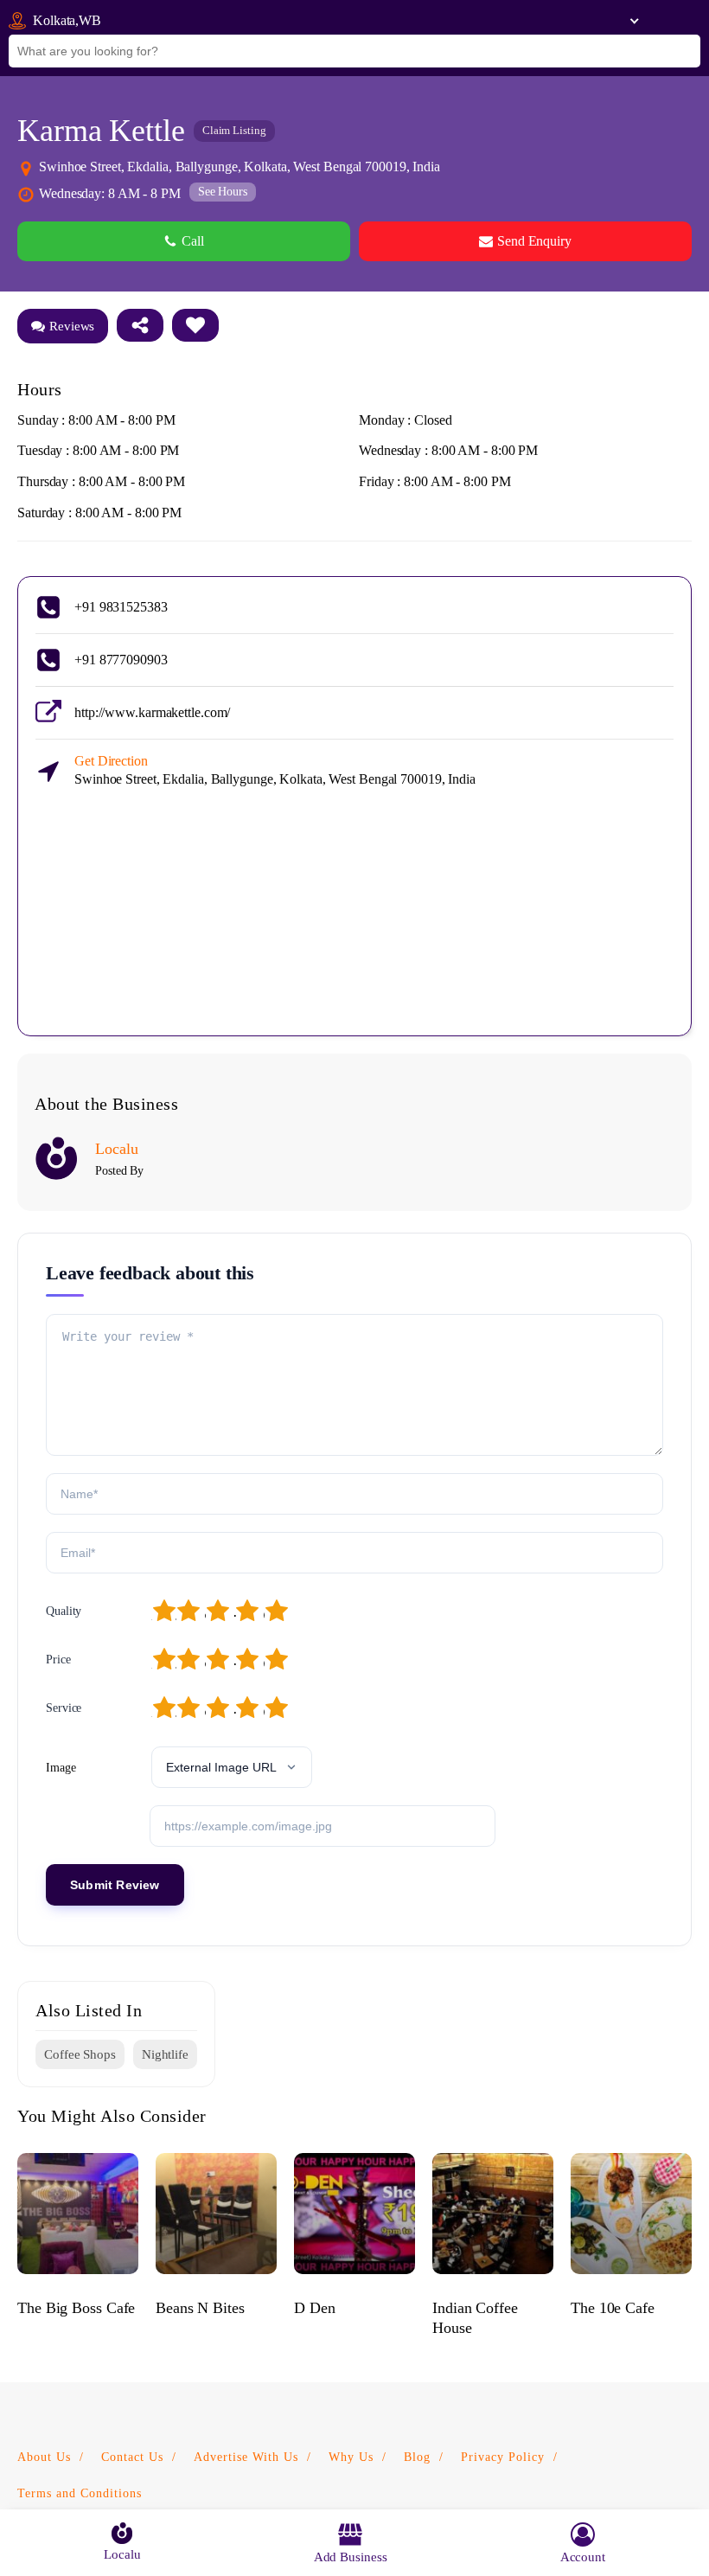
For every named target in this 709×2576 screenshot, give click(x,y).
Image (61, 1768)
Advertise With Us (246, 2457)
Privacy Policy (503, 2457)
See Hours (223, 192)
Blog (417, 2457)
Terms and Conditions (80, 2493)
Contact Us (132, 2457)
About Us (44, 2457)
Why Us (351, 2457)
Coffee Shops (80, 2054)
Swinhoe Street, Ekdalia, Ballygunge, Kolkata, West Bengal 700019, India (275, 770)
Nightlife (165, 2054)
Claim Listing (234, 130)
